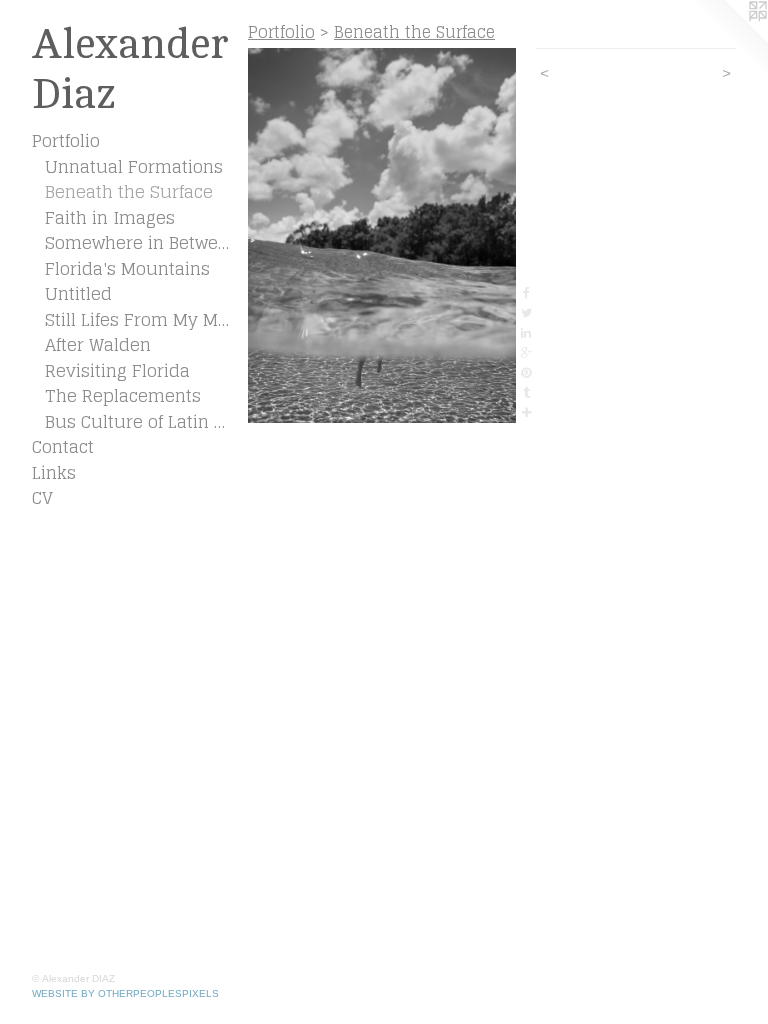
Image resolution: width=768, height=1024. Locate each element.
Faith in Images (110, 218)
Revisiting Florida (117, 371)
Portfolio (66, 141)
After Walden (98, 345)
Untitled (78, 294)
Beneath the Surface (129, 192)
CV (42, 498)
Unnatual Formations (134, 167)
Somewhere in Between (138, 243)
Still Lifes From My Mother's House (138, 320)
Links (54, 473)
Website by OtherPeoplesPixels (125, 993)
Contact (63, 447)
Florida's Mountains (127, 269)
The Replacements (123, 396)
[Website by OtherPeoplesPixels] (728, 40)
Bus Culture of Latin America (138, 422)
